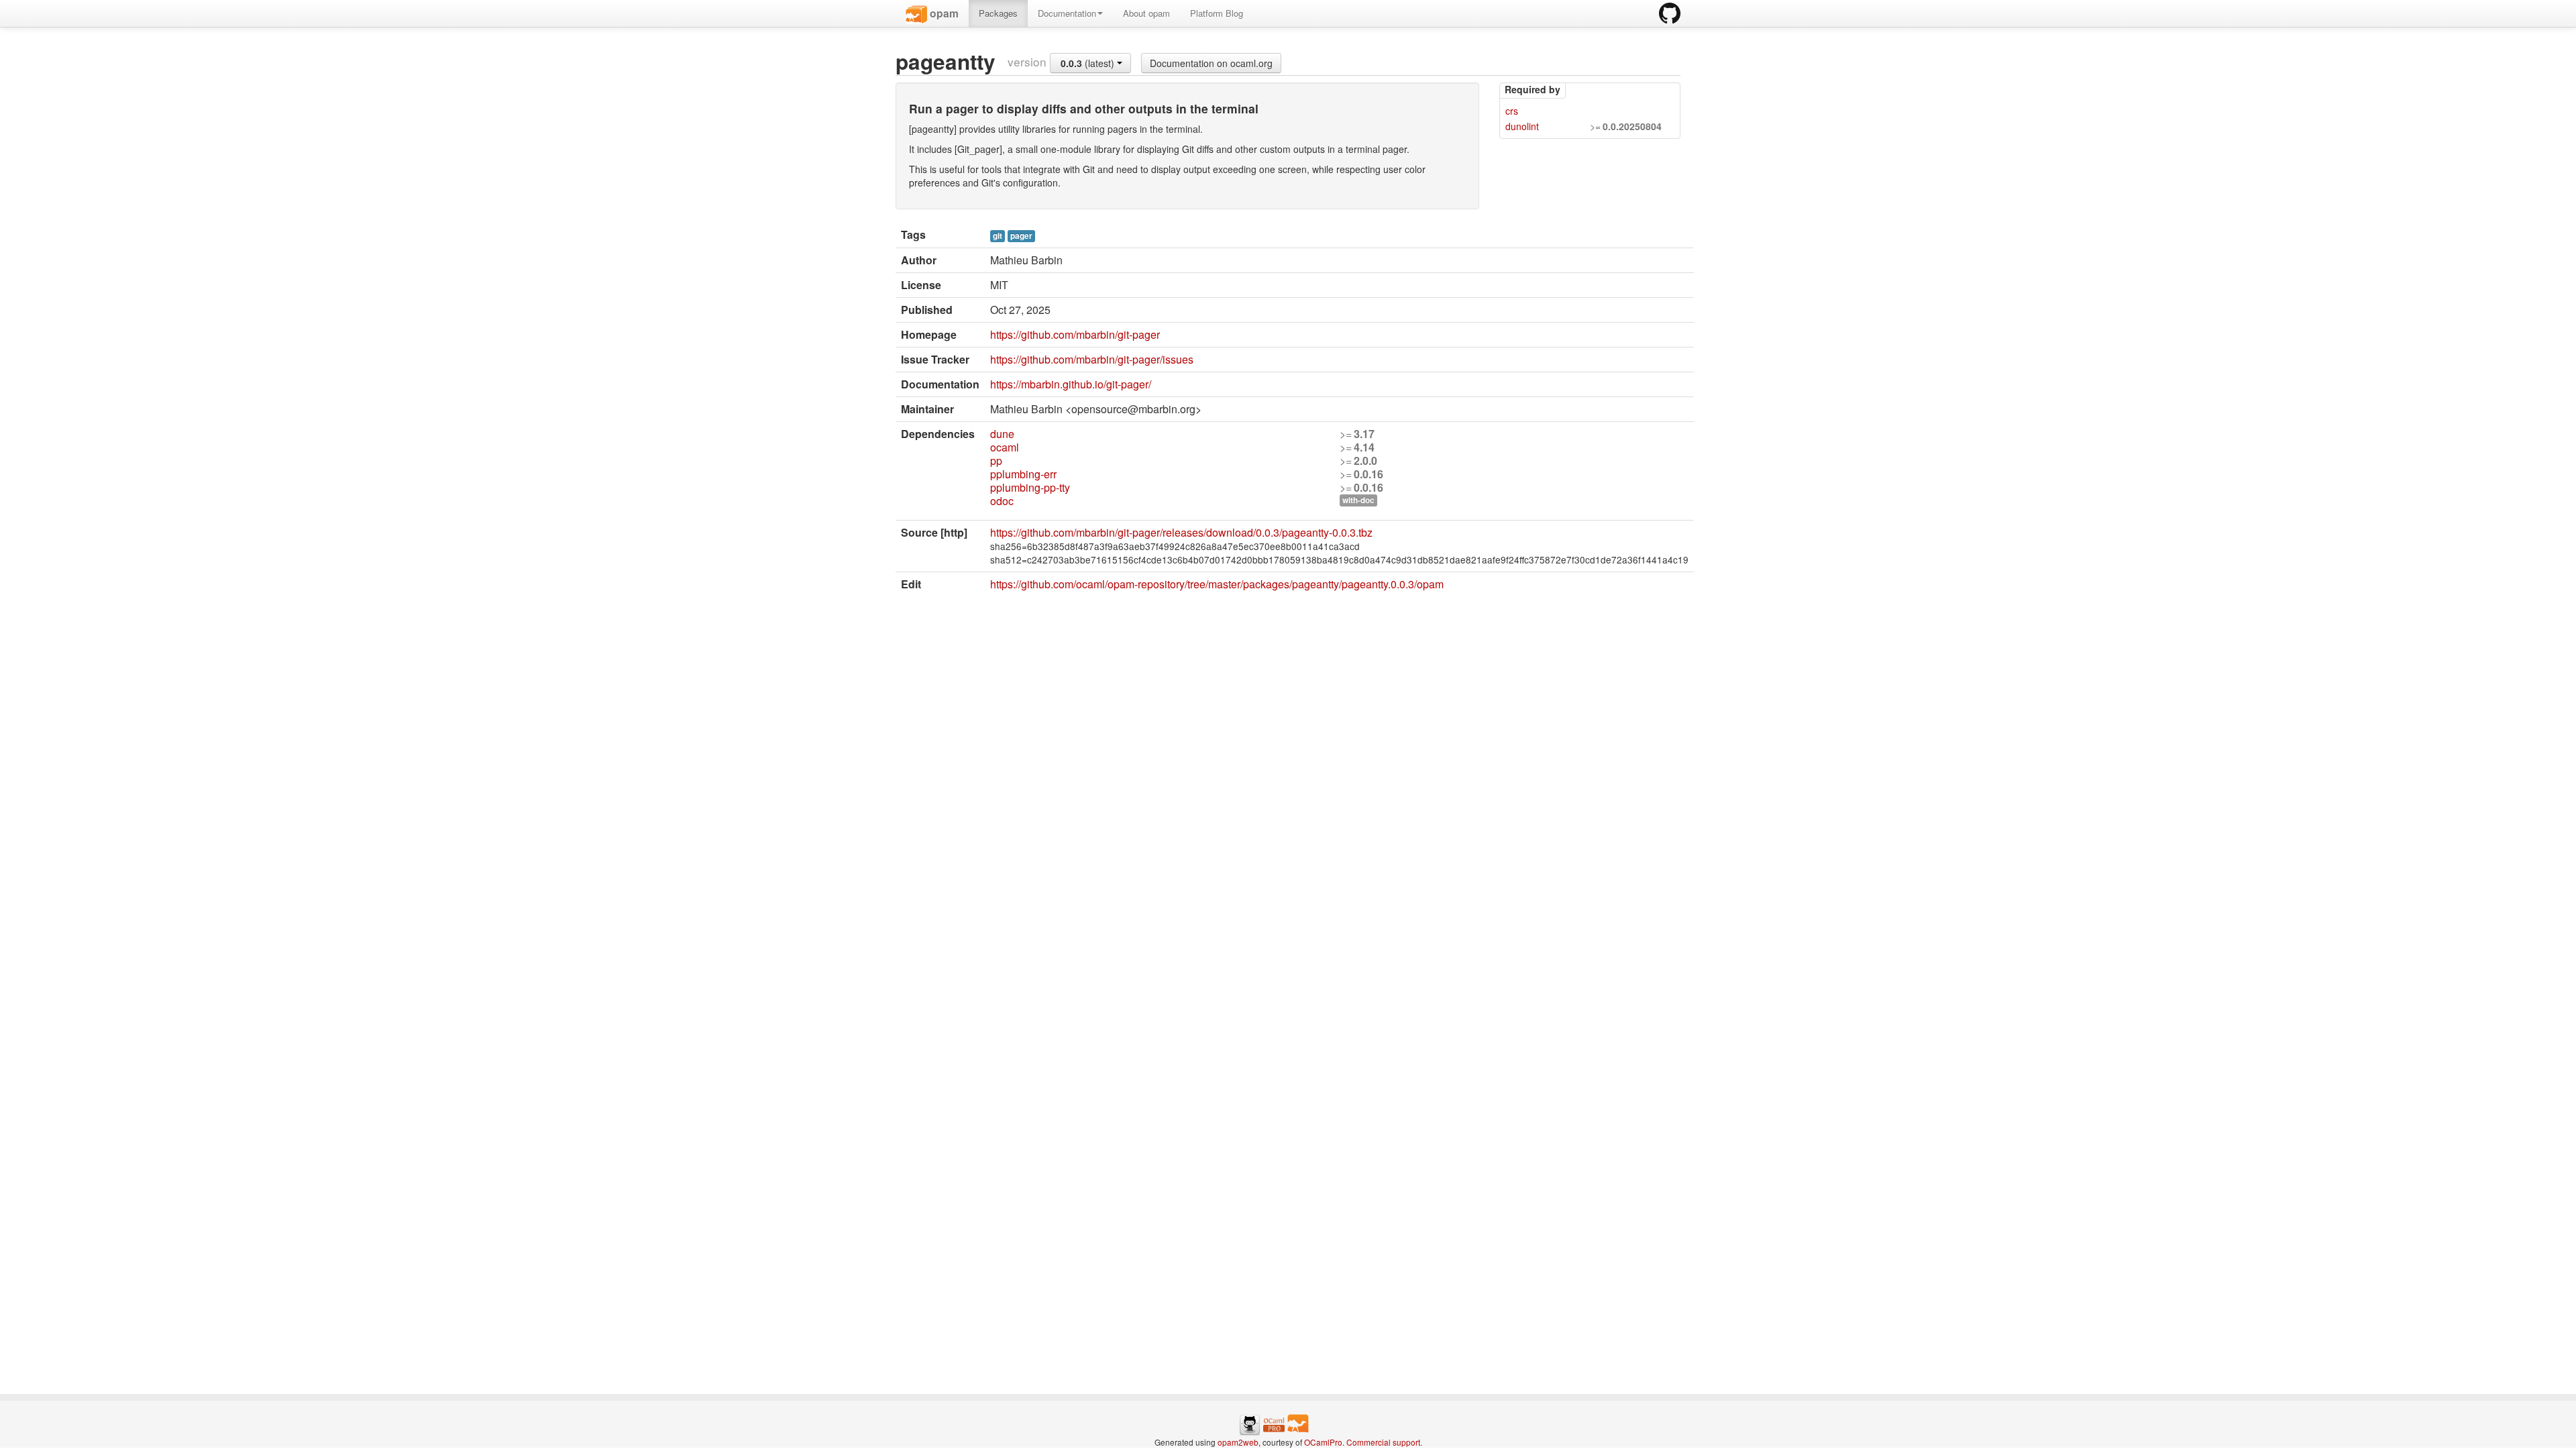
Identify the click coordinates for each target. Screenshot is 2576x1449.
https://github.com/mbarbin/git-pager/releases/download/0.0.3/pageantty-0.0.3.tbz (1181, 532)
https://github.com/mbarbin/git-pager (1075, 334)
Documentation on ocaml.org (1211, 63)
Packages (998, 13)
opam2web (1238, 1442)
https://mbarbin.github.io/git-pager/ (1071, 384)
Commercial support (1383, 1442)
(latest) (1089, 63)
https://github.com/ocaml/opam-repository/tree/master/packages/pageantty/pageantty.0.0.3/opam (1217, 584)
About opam (1146, 13)
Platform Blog (1217, 13)
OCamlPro (1323, 1442)
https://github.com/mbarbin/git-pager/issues (1092, 359)
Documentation (1067, 13)
